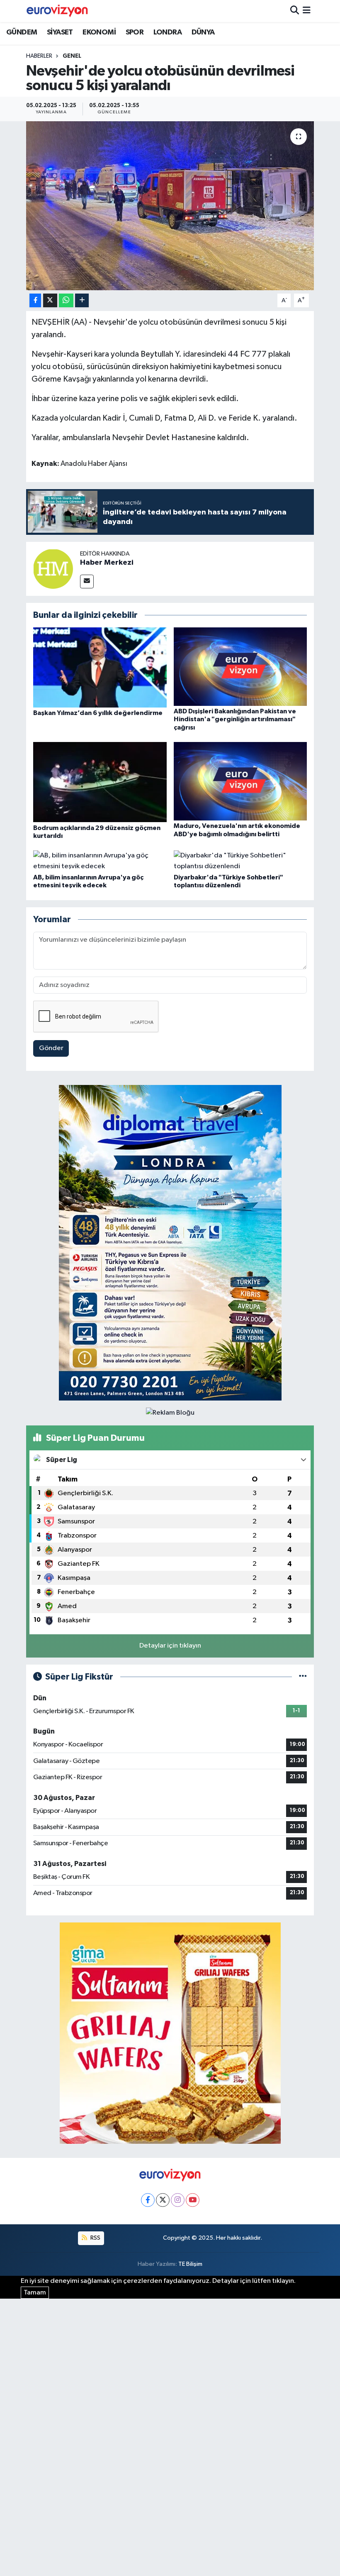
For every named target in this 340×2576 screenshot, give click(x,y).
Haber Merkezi (107, 563)
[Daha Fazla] (82, 300)
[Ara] (295, 11)
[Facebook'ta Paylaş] (35, 300)
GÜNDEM (22, 32)
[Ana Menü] (307, 11)
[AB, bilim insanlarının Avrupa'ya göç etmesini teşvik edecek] (100, 861)
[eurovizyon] (57, 11)
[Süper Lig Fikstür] (303, 1677)
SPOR (135, 32)
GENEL (72, 56)
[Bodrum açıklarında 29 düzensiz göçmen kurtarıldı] (100, 782)
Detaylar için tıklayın (170, 1646)
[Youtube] (193, 2200)
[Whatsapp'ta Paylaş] (66, 300)
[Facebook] (148, 2200)
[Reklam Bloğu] (170, 1243)
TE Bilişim (190, 2264)
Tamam (35, 2293)
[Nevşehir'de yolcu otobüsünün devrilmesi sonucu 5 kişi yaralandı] (170, 206)
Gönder (51, 1048)
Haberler (39, 56)
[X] (163, 2200)
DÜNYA (203, 32)
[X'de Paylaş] (50, 300)
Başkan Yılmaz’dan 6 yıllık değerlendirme (98, 713)
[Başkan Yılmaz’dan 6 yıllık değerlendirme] (100, 667)
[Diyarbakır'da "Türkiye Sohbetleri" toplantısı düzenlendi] (240, 861)
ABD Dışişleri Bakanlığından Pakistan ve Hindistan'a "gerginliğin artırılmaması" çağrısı (235, 719)
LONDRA (168, 32)
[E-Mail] (87, 582)
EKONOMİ (99, 32)
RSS (95, 2238)
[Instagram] (178, 2200)
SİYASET (60, 32)
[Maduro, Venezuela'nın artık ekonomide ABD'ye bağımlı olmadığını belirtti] (240, 781)
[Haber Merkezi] (53, 569)
